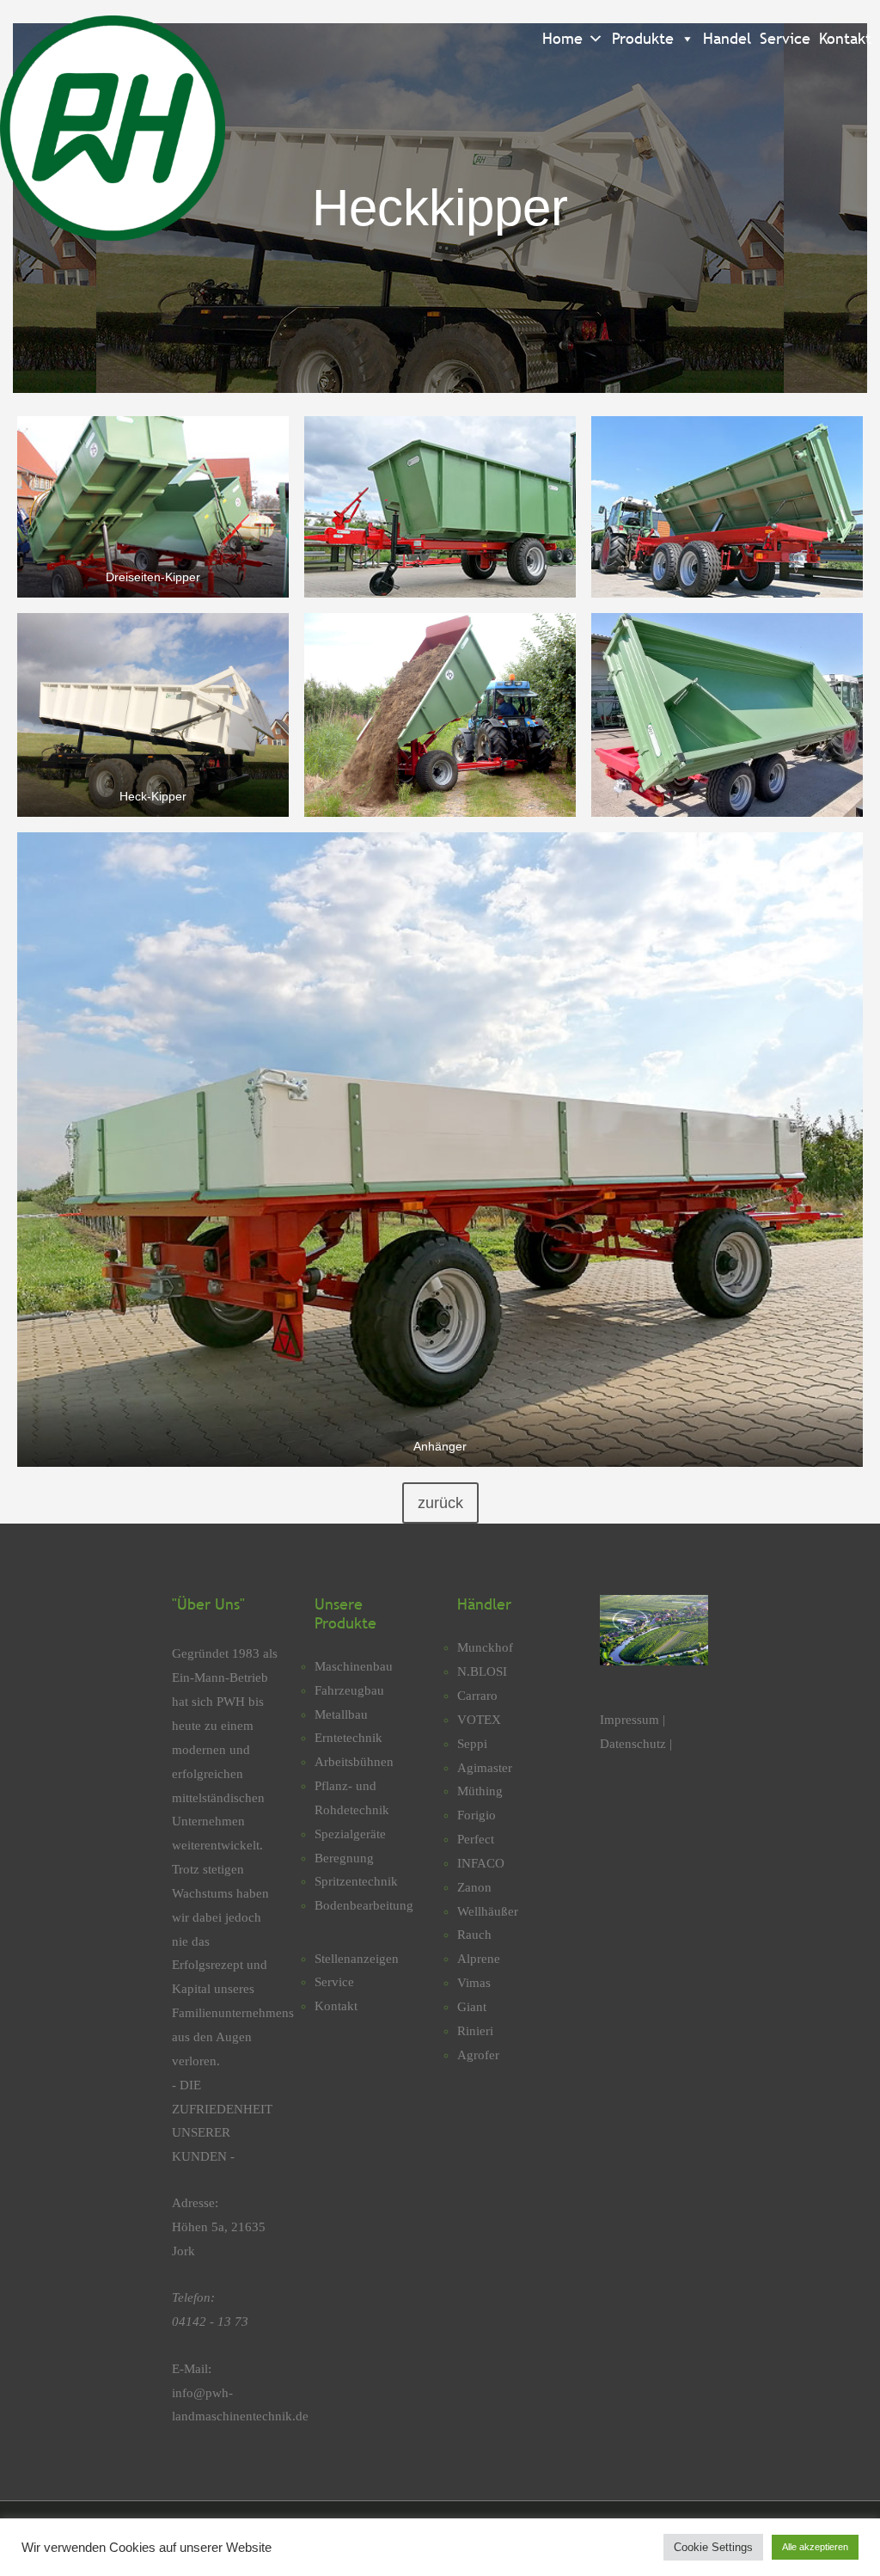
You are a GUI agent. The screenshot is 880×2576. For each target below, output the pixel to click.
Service (785, 38)
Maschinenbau (354, 1666)
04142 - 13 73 (210, 2321)
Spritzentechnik (356, 1881)
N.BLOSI (482, 1671)
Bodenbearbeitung (364, 1905)
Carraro (477, 1696)
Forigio (477, 1815)
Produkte (643, 38)
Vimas (474, 1983)
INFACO (481, 1863)
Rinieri (475, 2031)
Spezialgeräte (350, 1834)
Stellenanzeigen (357, 1959)
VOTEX (479, 1720)
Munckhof (485, 1647)
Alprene (479, 1959)
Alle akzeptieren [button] (815, 2547)
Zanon (474, 1887)
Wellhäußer (488, 1911)
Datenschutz (633, 1744)
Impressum (631, 1720)
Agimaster (485, 1768)
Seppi (472, 1744)
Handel (727, 38)
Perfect (476, 1839)
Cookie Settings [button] (713, 2547)
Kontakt (845, 38)
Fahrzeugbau (349, 1690)
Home (562, 38)
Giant (472, 2007)
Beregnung (344, 1858)
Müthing (480, 1791)
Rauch (474, 1935)
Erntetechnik (348, 1738)
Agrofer (478, 2055)
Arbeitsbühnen (354, 1762)
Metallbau (341, 1714)
